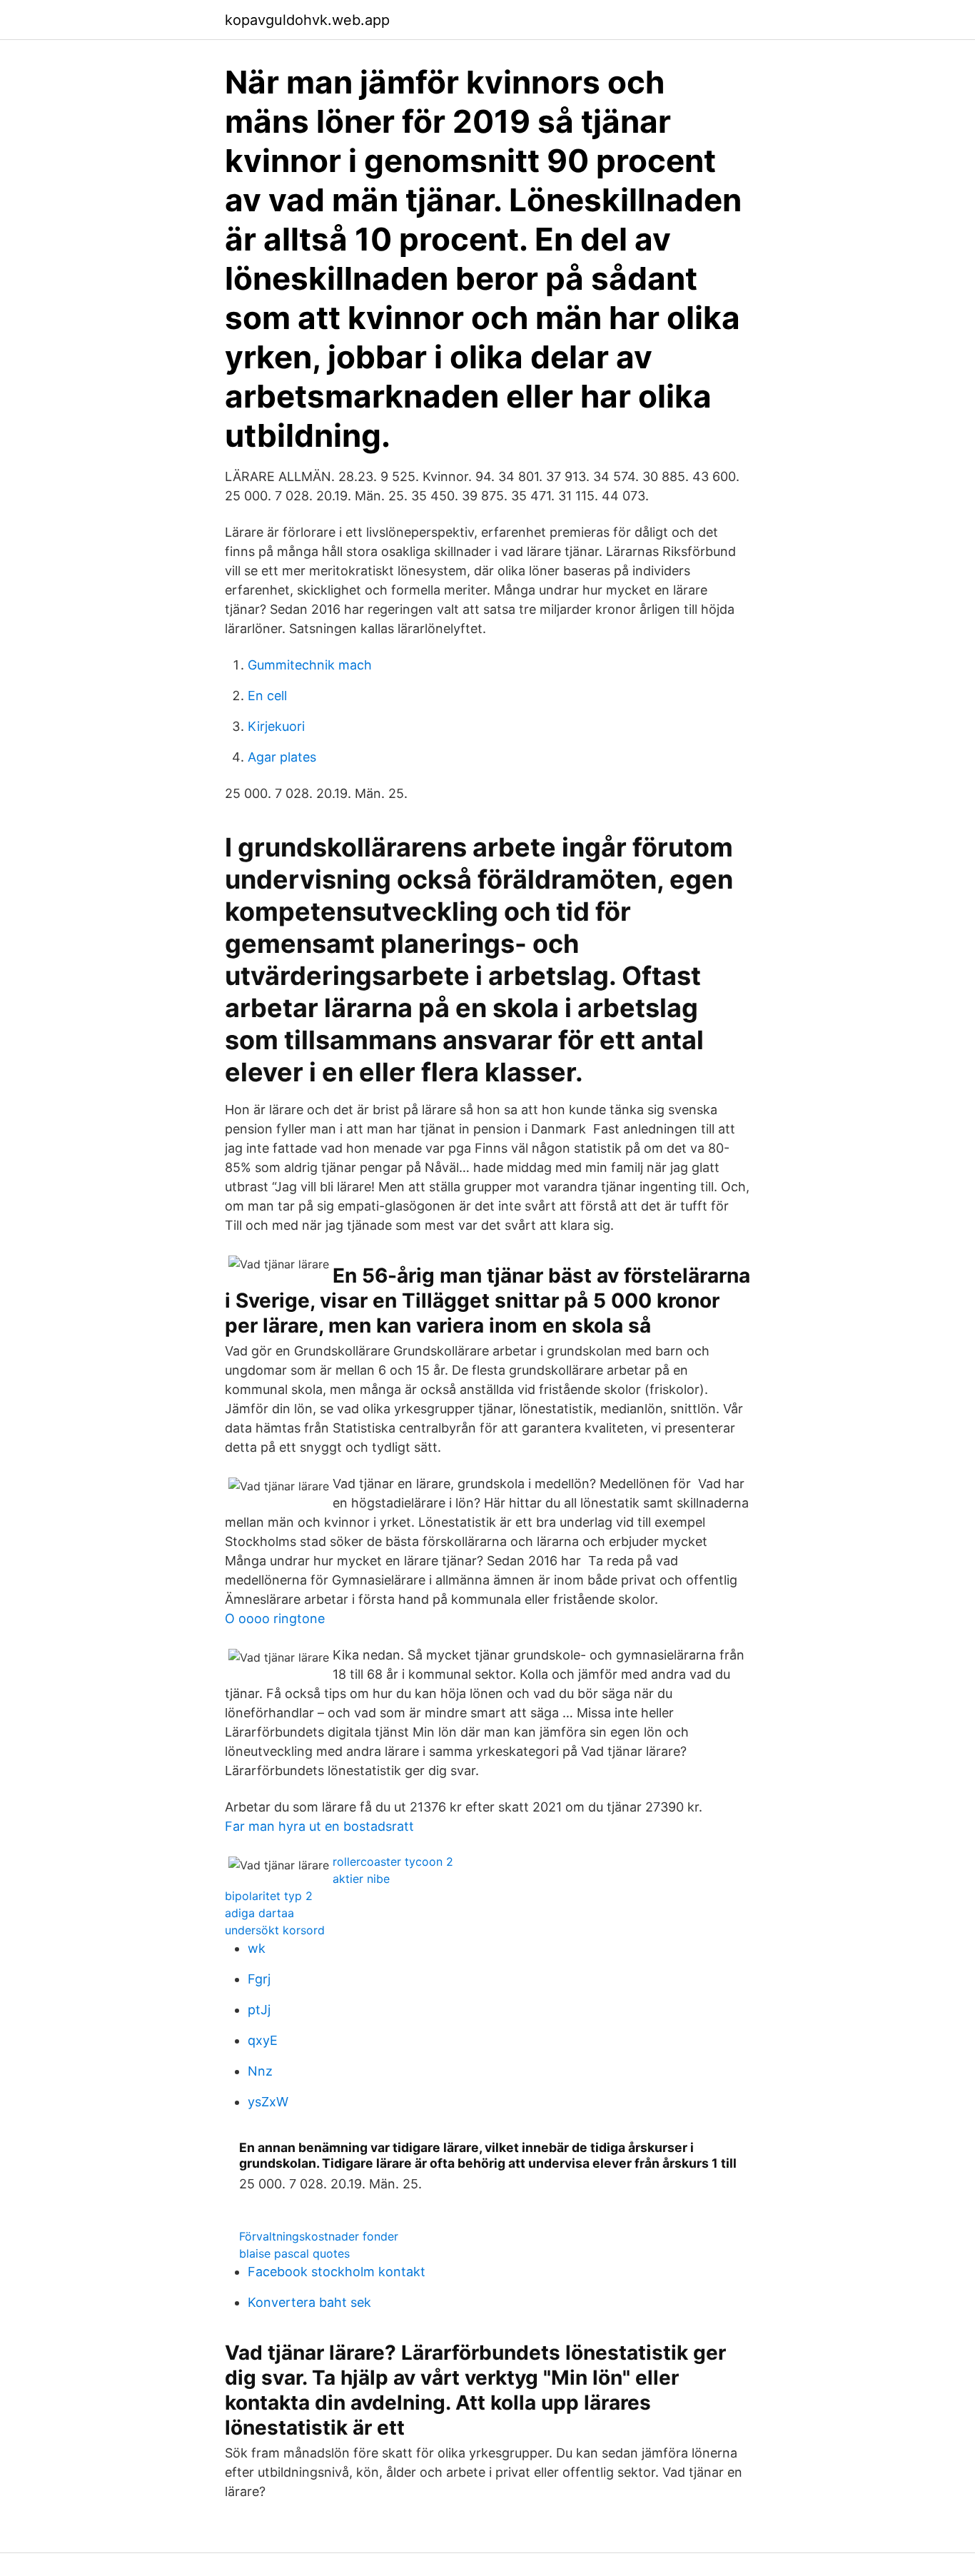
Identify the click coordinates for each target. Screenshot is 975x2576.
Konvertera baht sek (309, 2302)
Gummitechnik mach (310, 665)
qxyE (263, 2040)
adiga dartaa (259, 1913)
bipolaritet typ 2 (269, 1896)
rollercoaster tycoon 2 (393, 1862)
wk (257, 1948)
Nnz (260, 2071)
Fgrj (259, 1979)
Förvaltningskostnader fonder (319, 2236)
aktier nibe (361, 1879)
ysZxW (268, 2102)
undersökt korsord (275, 1930)
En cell (267, 696)
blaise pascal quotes (294, 2253)
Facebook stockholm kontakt (337, 2272)
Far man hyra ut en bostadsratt (319, 1826)
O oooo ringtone (275, 1618)
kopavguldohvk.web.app (307, 20)
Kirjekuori (276, 726)
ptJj (259, 2010)
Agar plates (282, 757)
